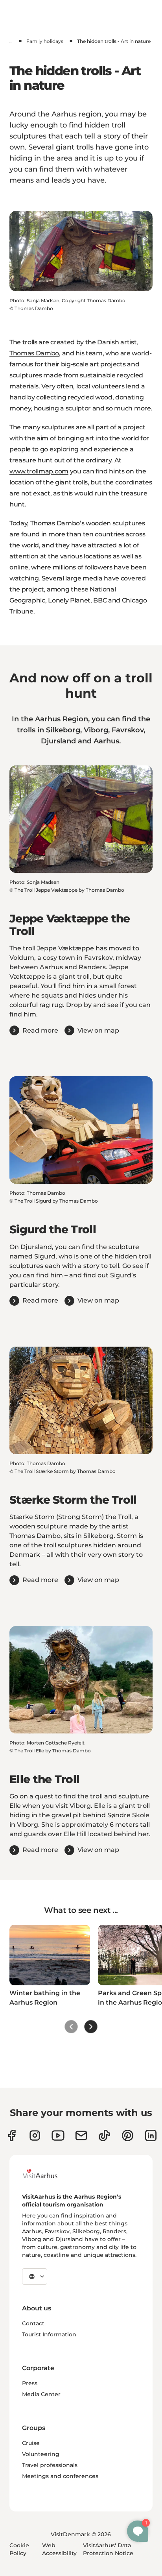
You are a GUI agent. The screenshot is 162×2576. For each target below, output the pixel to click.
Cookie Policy (19, 2549)
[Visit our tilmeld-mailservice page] (81, 2135)
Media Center (41, 2394)
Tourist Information (49, 2334)
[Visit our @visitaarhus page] (104, 2135)
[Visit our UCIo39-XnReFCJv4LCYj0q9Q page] (58, 2135)
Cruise (31, 2443)
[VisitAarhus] (46, 2174)
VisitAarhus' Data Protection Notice (108, 2549)
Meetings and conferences (60, 2476)
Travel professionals (50, 2465)
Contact (33, 2323)
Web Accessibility (59, 2549)
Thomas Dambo (34, 353)
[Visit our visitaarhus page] (12, 2135)
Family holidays (45, 41)
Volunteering (41, 2454)
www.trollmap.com (39, 471)
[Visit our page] (35, 2135)
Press (30, 2383)
